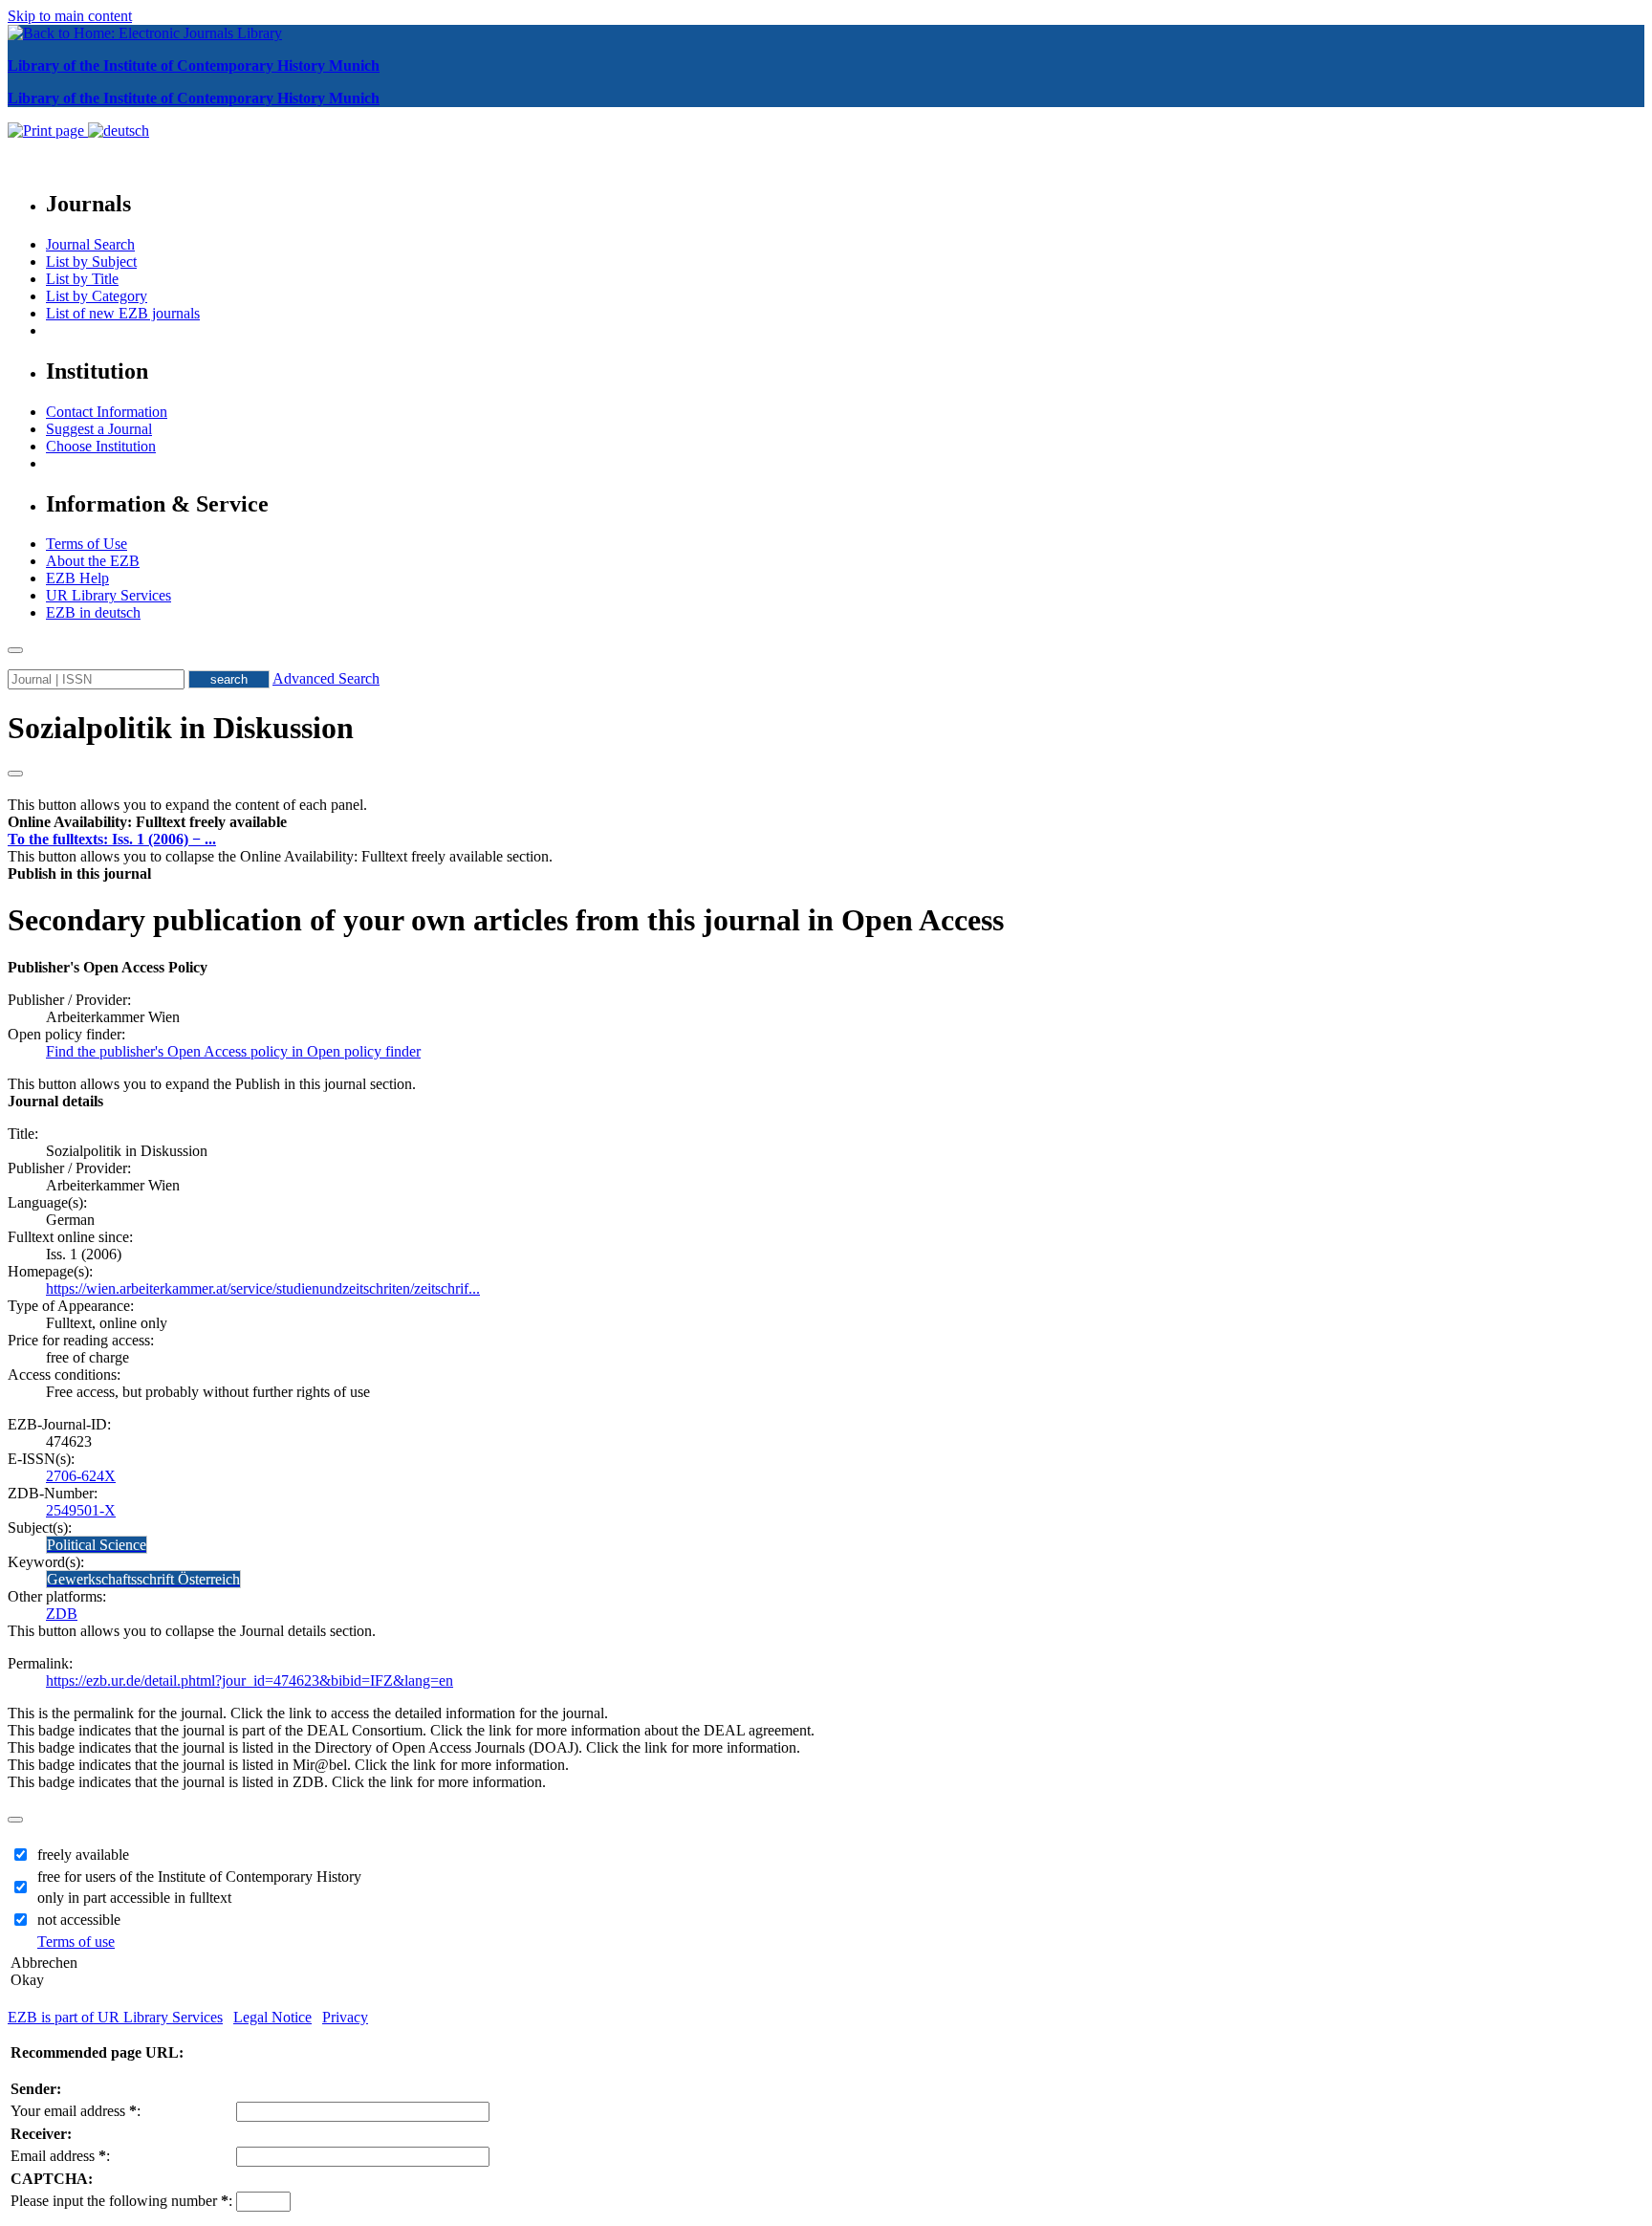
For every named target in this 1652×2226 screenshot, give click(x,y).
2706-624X (81, 1476)
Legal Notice (272, 2017)
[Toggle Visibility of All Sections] (15, 774)
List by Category (97, 296)
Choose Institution (101, 446)
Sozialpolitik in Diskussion (181, 728)
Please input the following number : (121, 2201)
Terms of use (76, 1942)
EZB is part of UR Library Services (115, 2017)
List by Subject (91, 262)
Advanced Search (326, 678)
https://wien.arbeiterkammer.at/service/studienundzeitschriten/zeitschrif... (263, 1288)
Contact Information (107, 412)
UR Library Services (109, 595)
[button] (147, 822)
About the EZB (93, 561)
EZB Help (77, 578)
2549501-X (81, 1510)
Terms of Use (87, 544)
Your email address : (76, 2111)
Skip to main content (70, 16)
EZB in (93, 612)
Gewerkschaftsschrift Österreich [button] (143, 1579)
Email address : (60, 2156)
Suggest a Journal (99, 429)
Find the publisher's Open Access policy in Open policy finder (233, 1051)
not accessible (79, 1920)
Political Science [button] (97, 1545)
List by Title (82, 279)
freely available (83, 1855)
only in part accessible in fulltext (134, 1898)
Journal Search (90, 244)
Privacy (345, 2017)
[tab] (826, 822)
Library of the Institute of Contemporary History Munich (194, 65)
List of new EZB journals (123, 313)
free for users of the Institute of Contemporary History (199, 1877)
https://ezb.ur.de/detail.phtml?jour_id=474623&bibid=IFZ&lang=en (250, 1680)
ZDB (62, 1614)
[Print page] (48, 131)
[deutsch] (119, 131)
